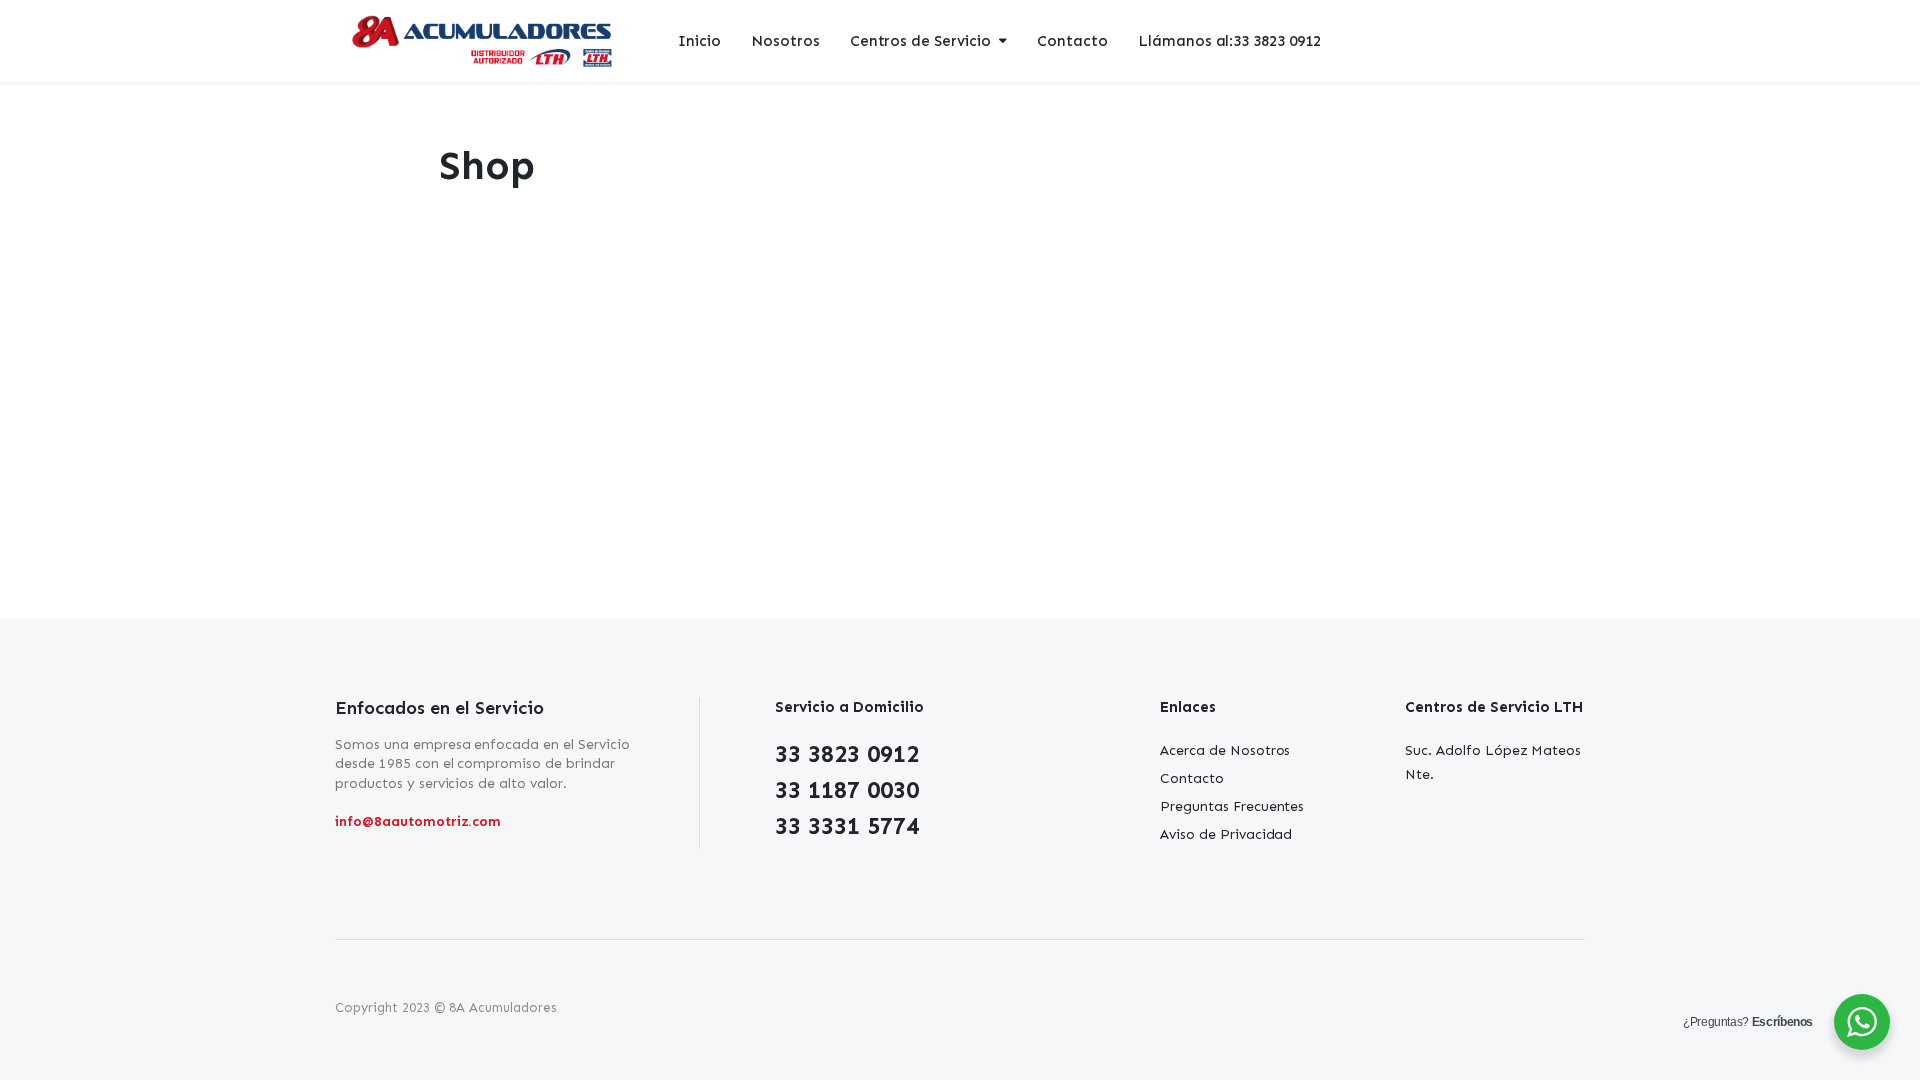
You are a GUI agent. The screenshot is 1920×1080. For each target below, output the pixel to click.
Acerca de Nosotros (1225, 750)
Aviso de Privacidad (1226, 834)
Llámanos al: (1229, 41)
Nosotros (785, 41)
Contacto (1072, 41)
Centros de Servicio (920, 41)
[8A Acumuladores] (484, 41)
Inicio (699, 41)
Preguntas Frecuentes (1232, 806)
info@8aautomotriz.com (418, 821)
